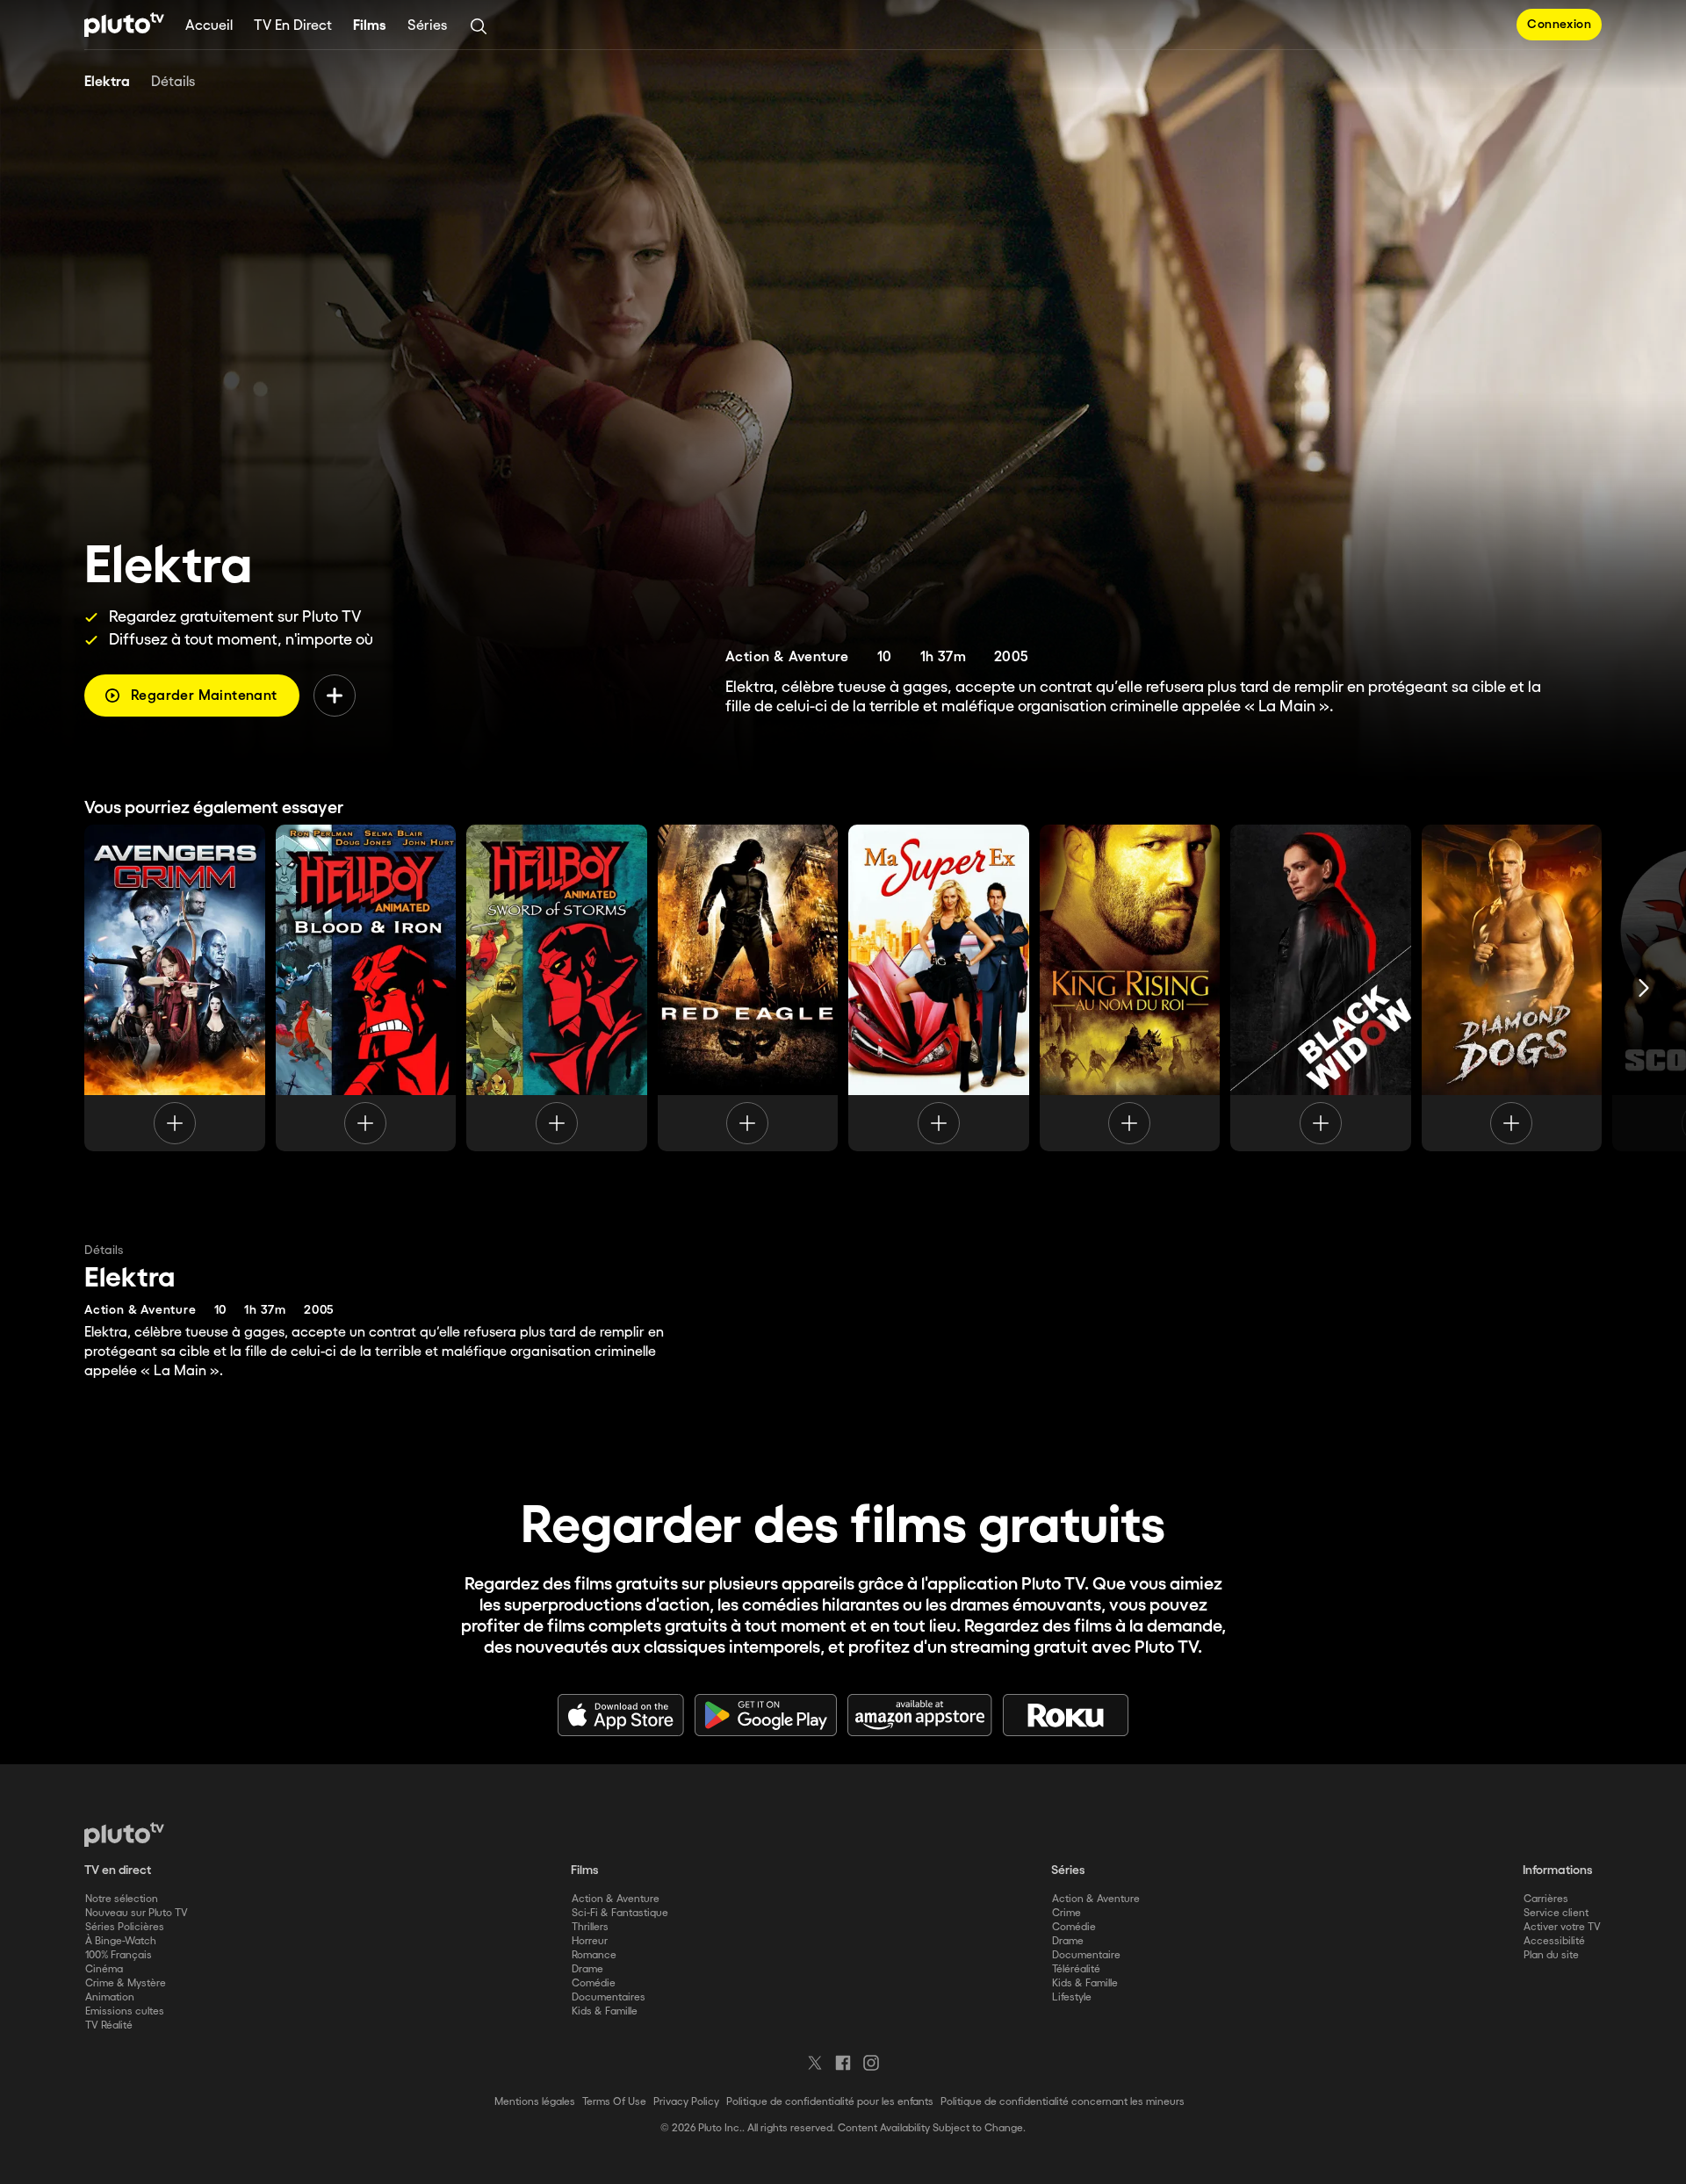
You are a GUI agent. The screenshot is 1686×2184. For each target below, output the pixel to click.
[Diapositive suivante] (1644, 988)
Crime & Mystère (126, 1983)
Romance (594, 1955)
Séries (427, 26)
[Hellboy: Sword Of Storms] (557, 988)
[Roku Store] (1066, 1715)
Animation (110, 1997)
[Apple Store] (621, 1715)
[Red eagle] (748, 988)
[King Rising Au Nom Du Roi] (1130, 988)
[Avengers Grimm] (175, 988)
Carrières (1546, 1899)
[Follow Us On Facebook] (843, 2063)
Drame (587, 1969)
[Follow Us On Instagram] (871, 2063)
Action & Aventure (616, 1899)
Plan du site (1551, 1955)
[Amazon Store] (920, 1715)
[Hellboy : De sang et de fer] (366, 988)
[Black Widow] (1321, 988)
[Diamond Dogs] (1512, 988)
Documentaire (1086, 1955)
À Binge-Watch (121, 1941)
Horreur (590, 1941)
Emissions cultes (125, 2011)
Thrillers (590, 1927)
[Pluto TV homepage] (124, 1834)
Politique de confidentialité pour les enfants (830, 2102)
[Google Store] (766, 1715)
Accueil (209, 26)
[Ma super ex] (939, 988)
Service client (1556, 1913)
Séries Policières (125, 1927)
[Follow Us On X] (815, 2063)
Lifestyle (1072, 1997)
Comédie (594, 1983)
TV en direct (293, 26)
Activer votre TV (1562, 1927)
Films (370, 26)
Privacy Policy (686, 2102)
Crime (1066, 1913)
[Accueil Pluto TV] (124, 25)
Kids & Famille (605, 2011)
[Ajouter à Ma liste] (335, 696)
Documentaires (609, 1997)
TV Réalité (109, 2025)
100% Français (119, 1955)
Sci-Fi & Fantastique (620, 1913)
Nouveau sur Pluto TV (137, 1913)
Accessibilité (1554, 1941)
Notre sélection (122, 1899)
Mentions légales (535, 2102)
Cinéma (104, 1969)
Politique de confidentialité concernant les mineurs (1063, 2102)
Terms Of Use (614, 2102)
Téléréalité (1076, 1969)
